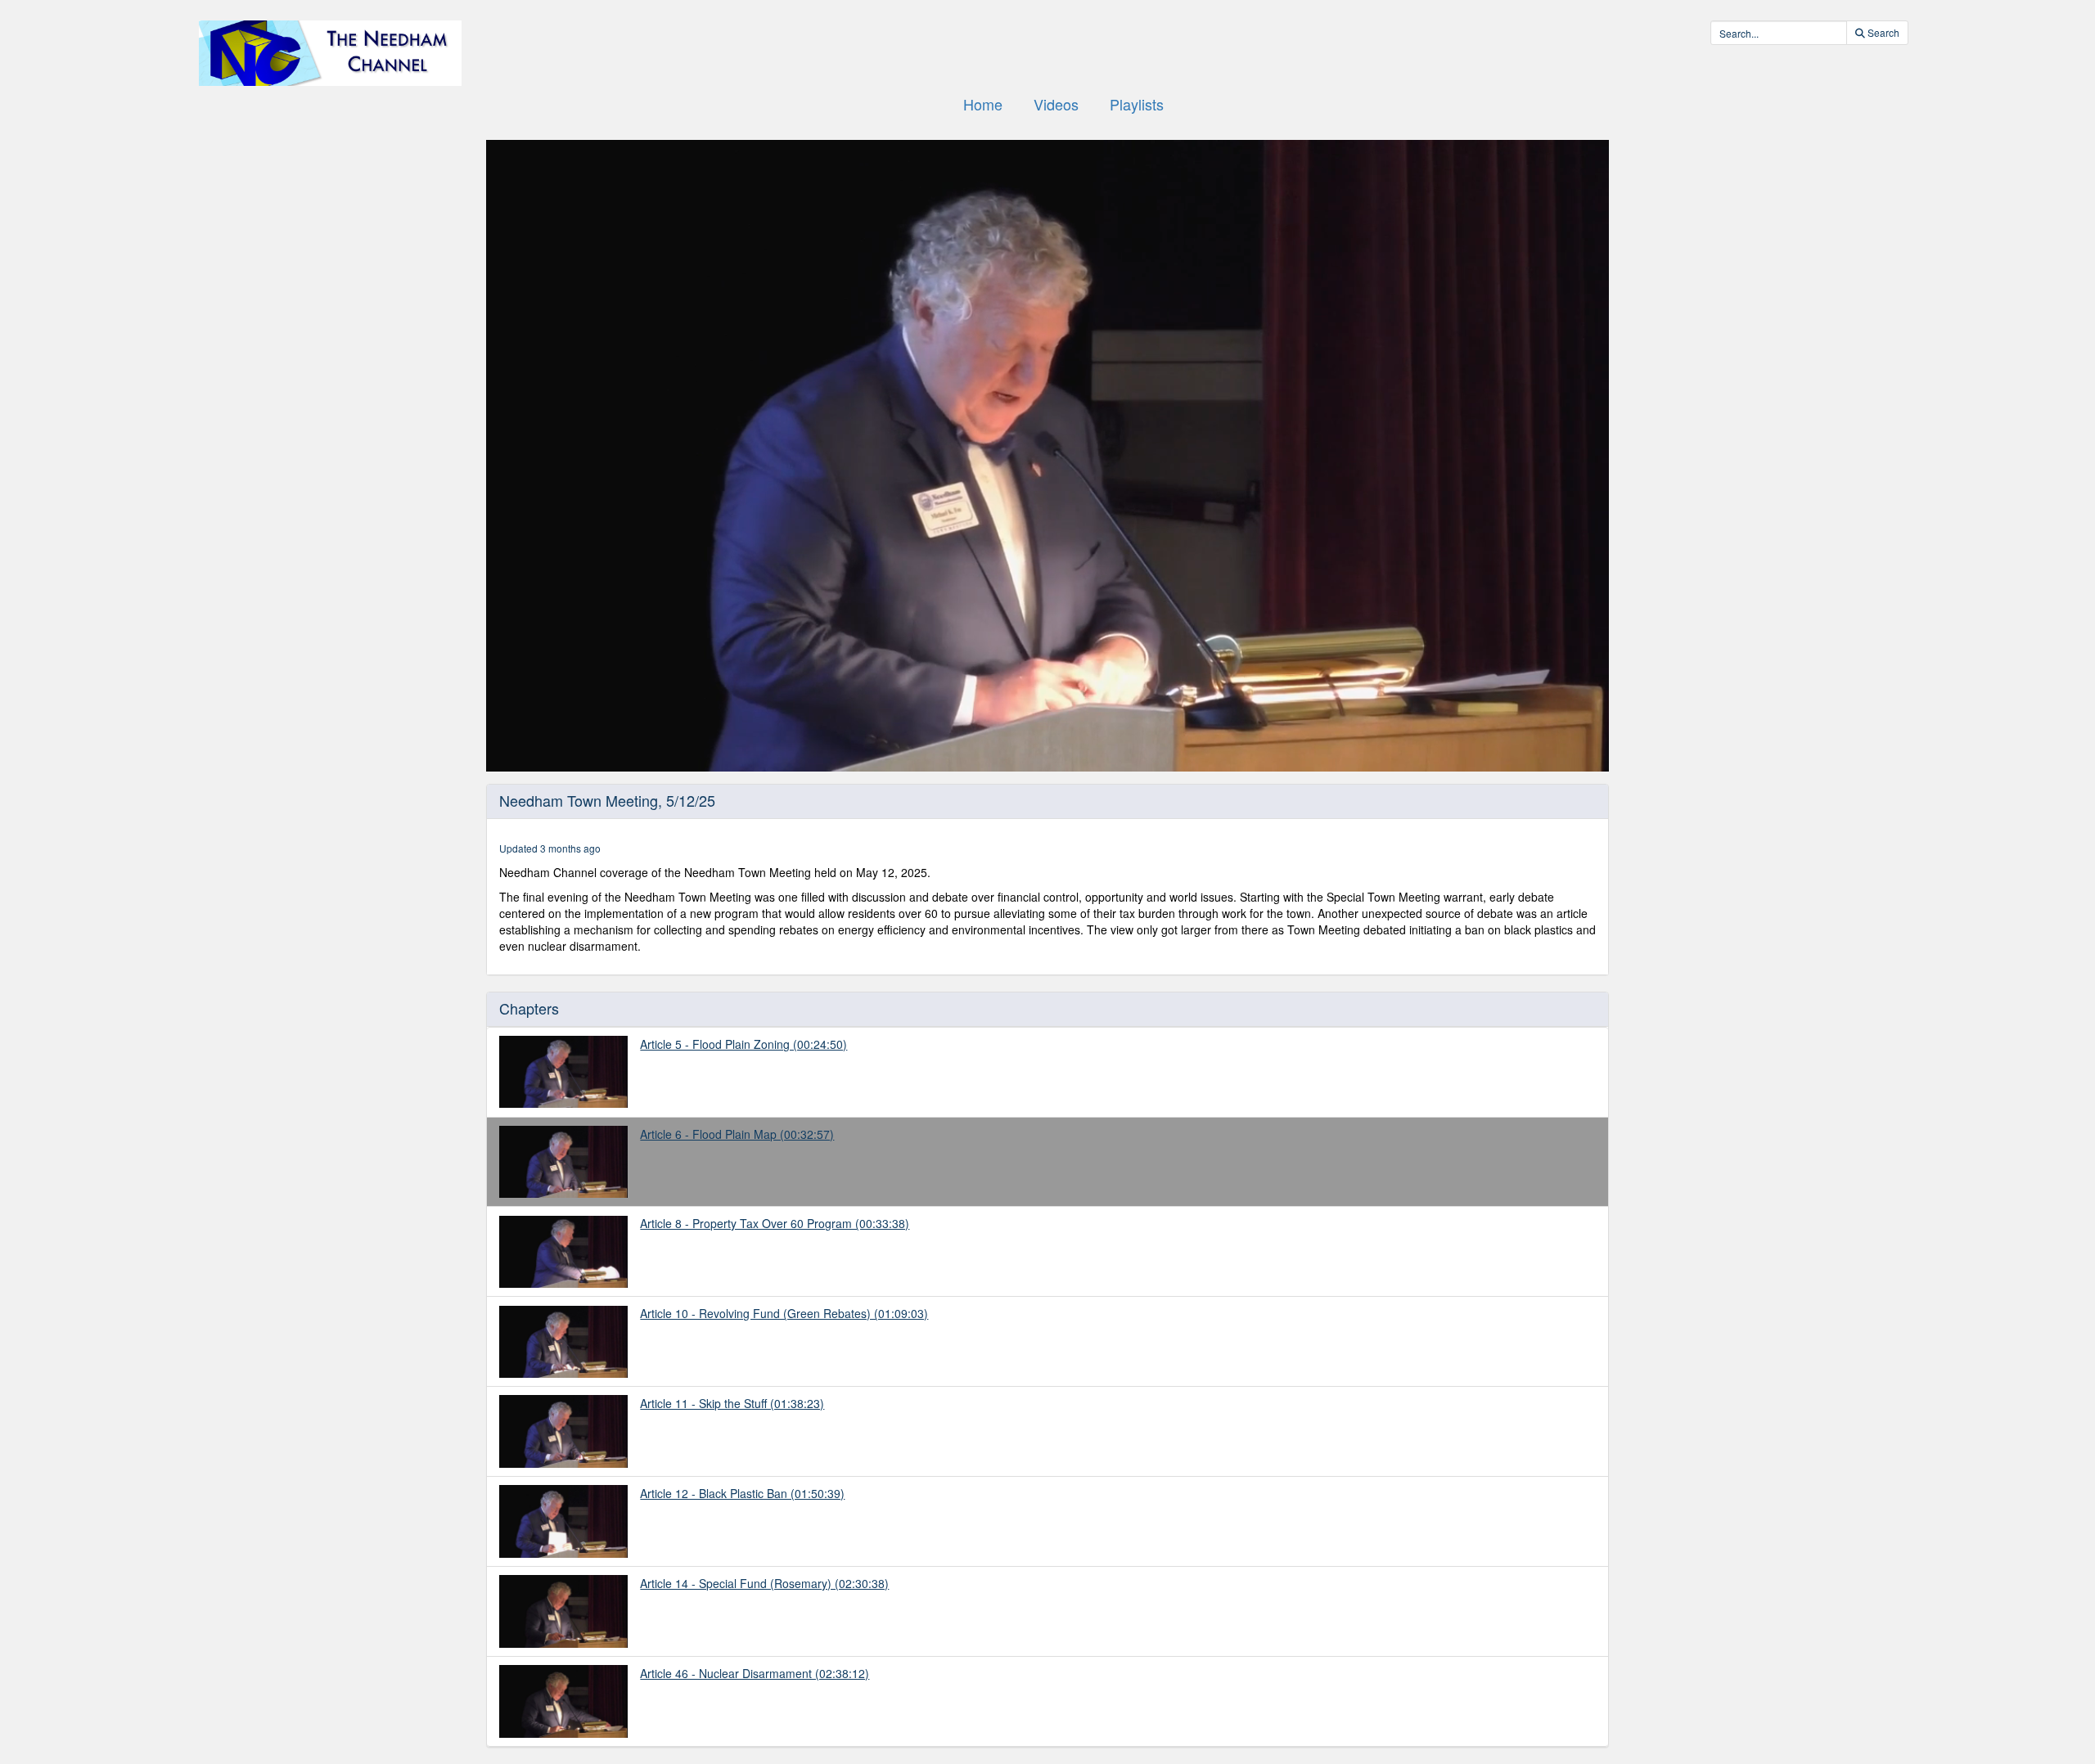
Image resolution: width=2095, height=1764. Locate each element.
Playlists (1137, 104)
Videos (1056, 104)
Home (983, 104)
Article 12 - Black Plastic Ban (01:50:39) (742, 1493)
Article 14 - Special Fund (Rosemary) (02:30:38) (764, 1583)
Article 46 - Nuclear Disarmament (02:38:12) (755, 1673)
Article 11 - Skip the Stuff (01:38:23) (732, 1403)
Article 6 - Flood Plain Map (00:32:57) (737, 1134)
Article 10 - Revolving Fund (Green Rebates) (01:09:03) (784, 1313)
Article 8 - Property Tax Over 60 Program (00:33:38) (775, 1223)
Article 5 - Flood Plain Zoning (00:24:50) (743, 1044)
